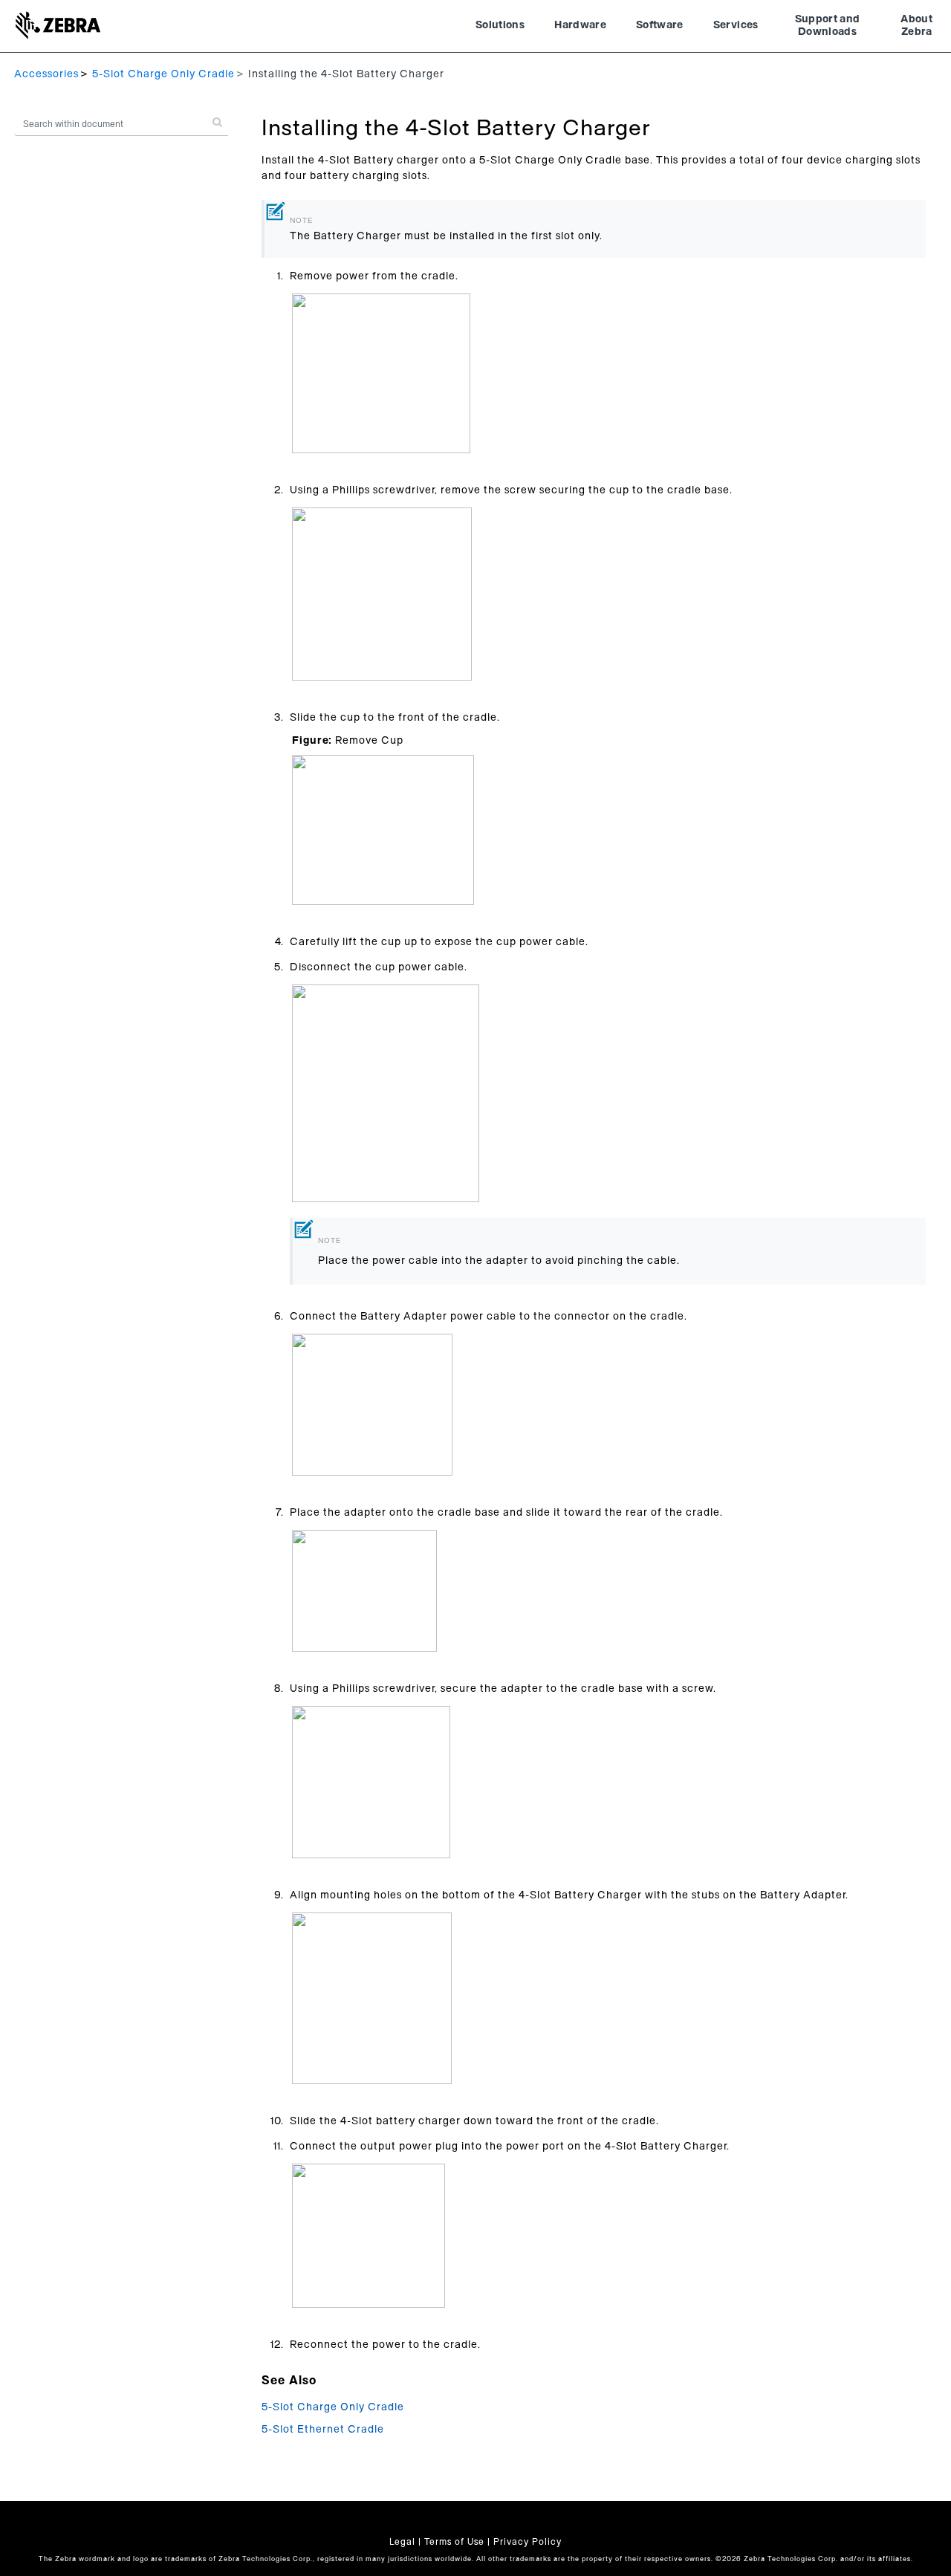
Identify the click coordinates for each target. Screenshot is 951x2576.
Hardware (580, 25)
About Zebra (916, 26)
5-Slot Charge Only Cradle (163, 74)
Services (736, 25)
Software (660, 25)
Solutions (500, 25)
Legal (402, 2542)
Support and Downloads (828, 26)
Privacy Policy (528, 2542)
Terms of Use (454, 2542)
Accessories (46, 74)
